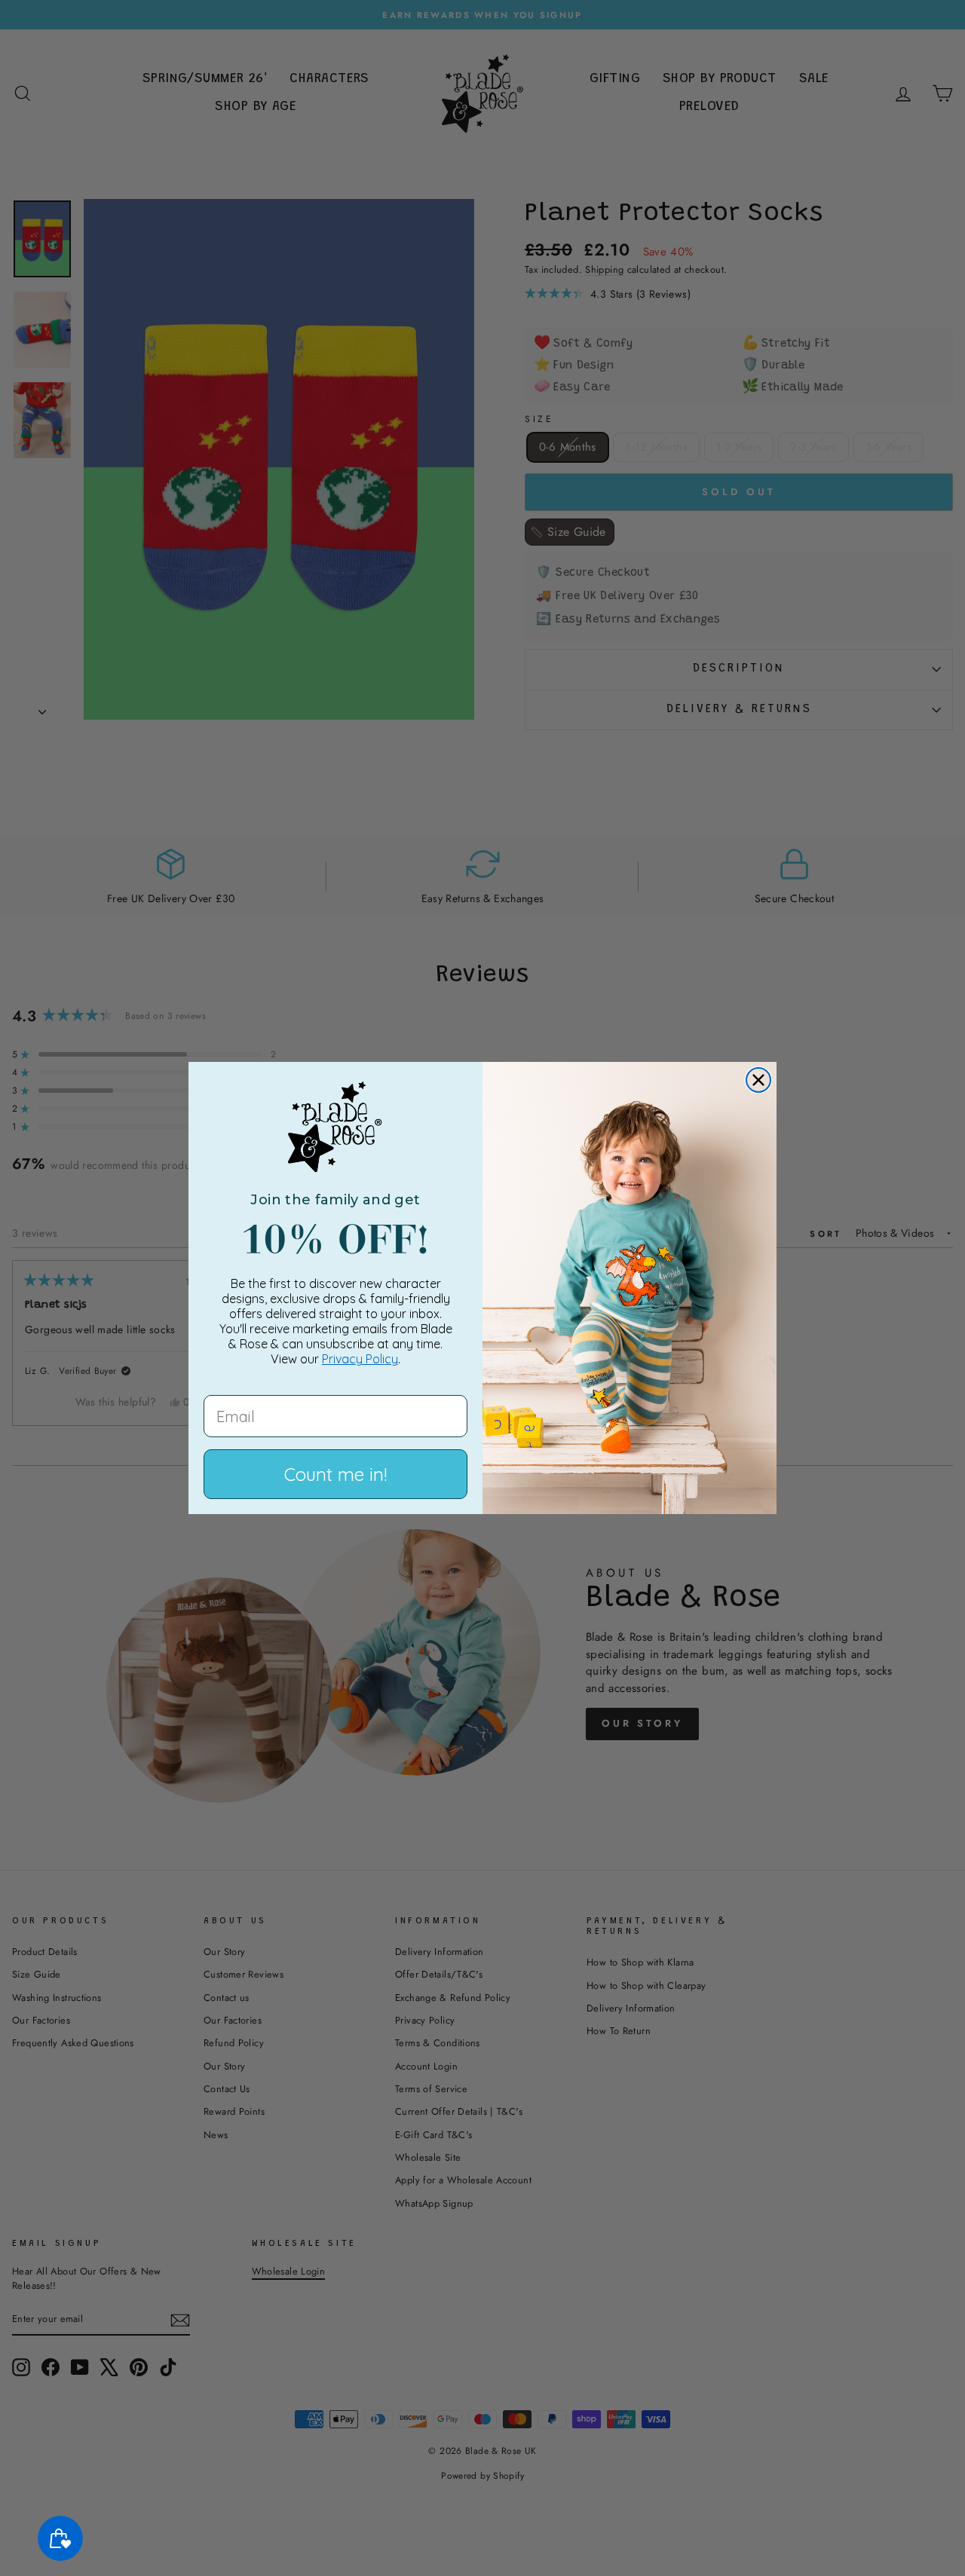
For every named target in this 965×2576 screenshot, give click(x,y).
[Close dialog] (758, 1080)
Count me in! (335, 1474)
